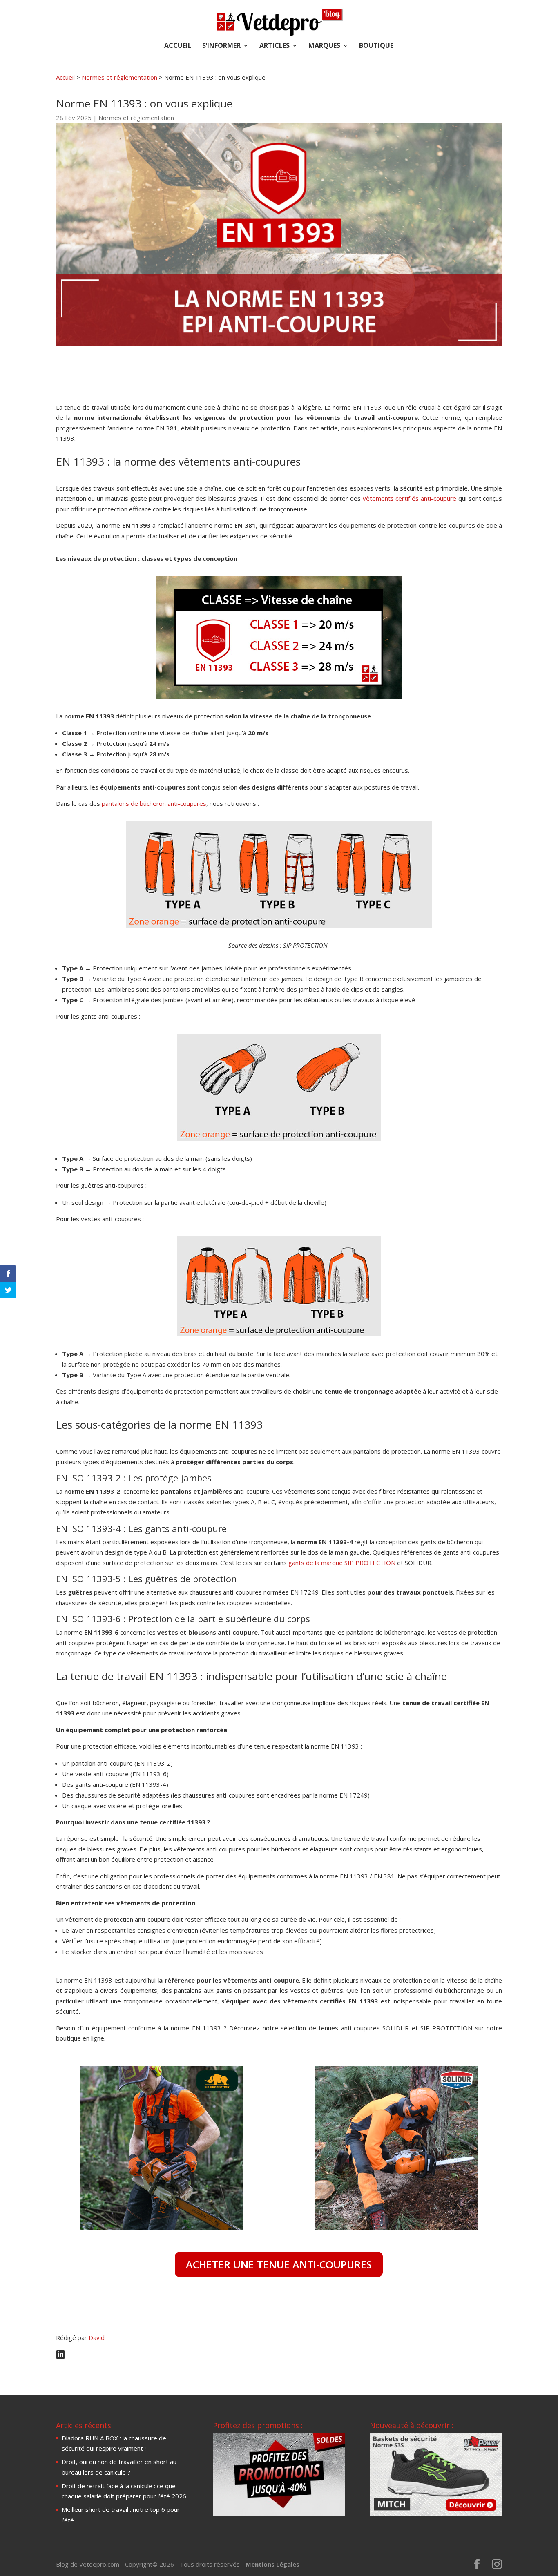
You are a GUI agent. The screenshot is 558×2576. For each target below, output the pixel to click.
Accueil (65, 77)
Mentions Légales (272, 2564)
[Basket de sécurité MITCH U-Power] (436, 2514)
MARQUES (324, 46)
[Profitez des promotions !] (279, 2514)
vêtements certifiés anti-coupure (410, 498)
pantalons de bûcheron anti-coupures (154, 803)
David (97, 2337)
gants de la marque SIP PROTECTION (342, 1563)
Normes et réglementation (119, 77)
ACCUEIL (178, 46)
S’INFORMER (221, 46)
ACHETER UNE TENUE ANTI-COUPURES (279, 2264)
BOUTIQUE (376, 46)
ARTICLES (275, 46)
